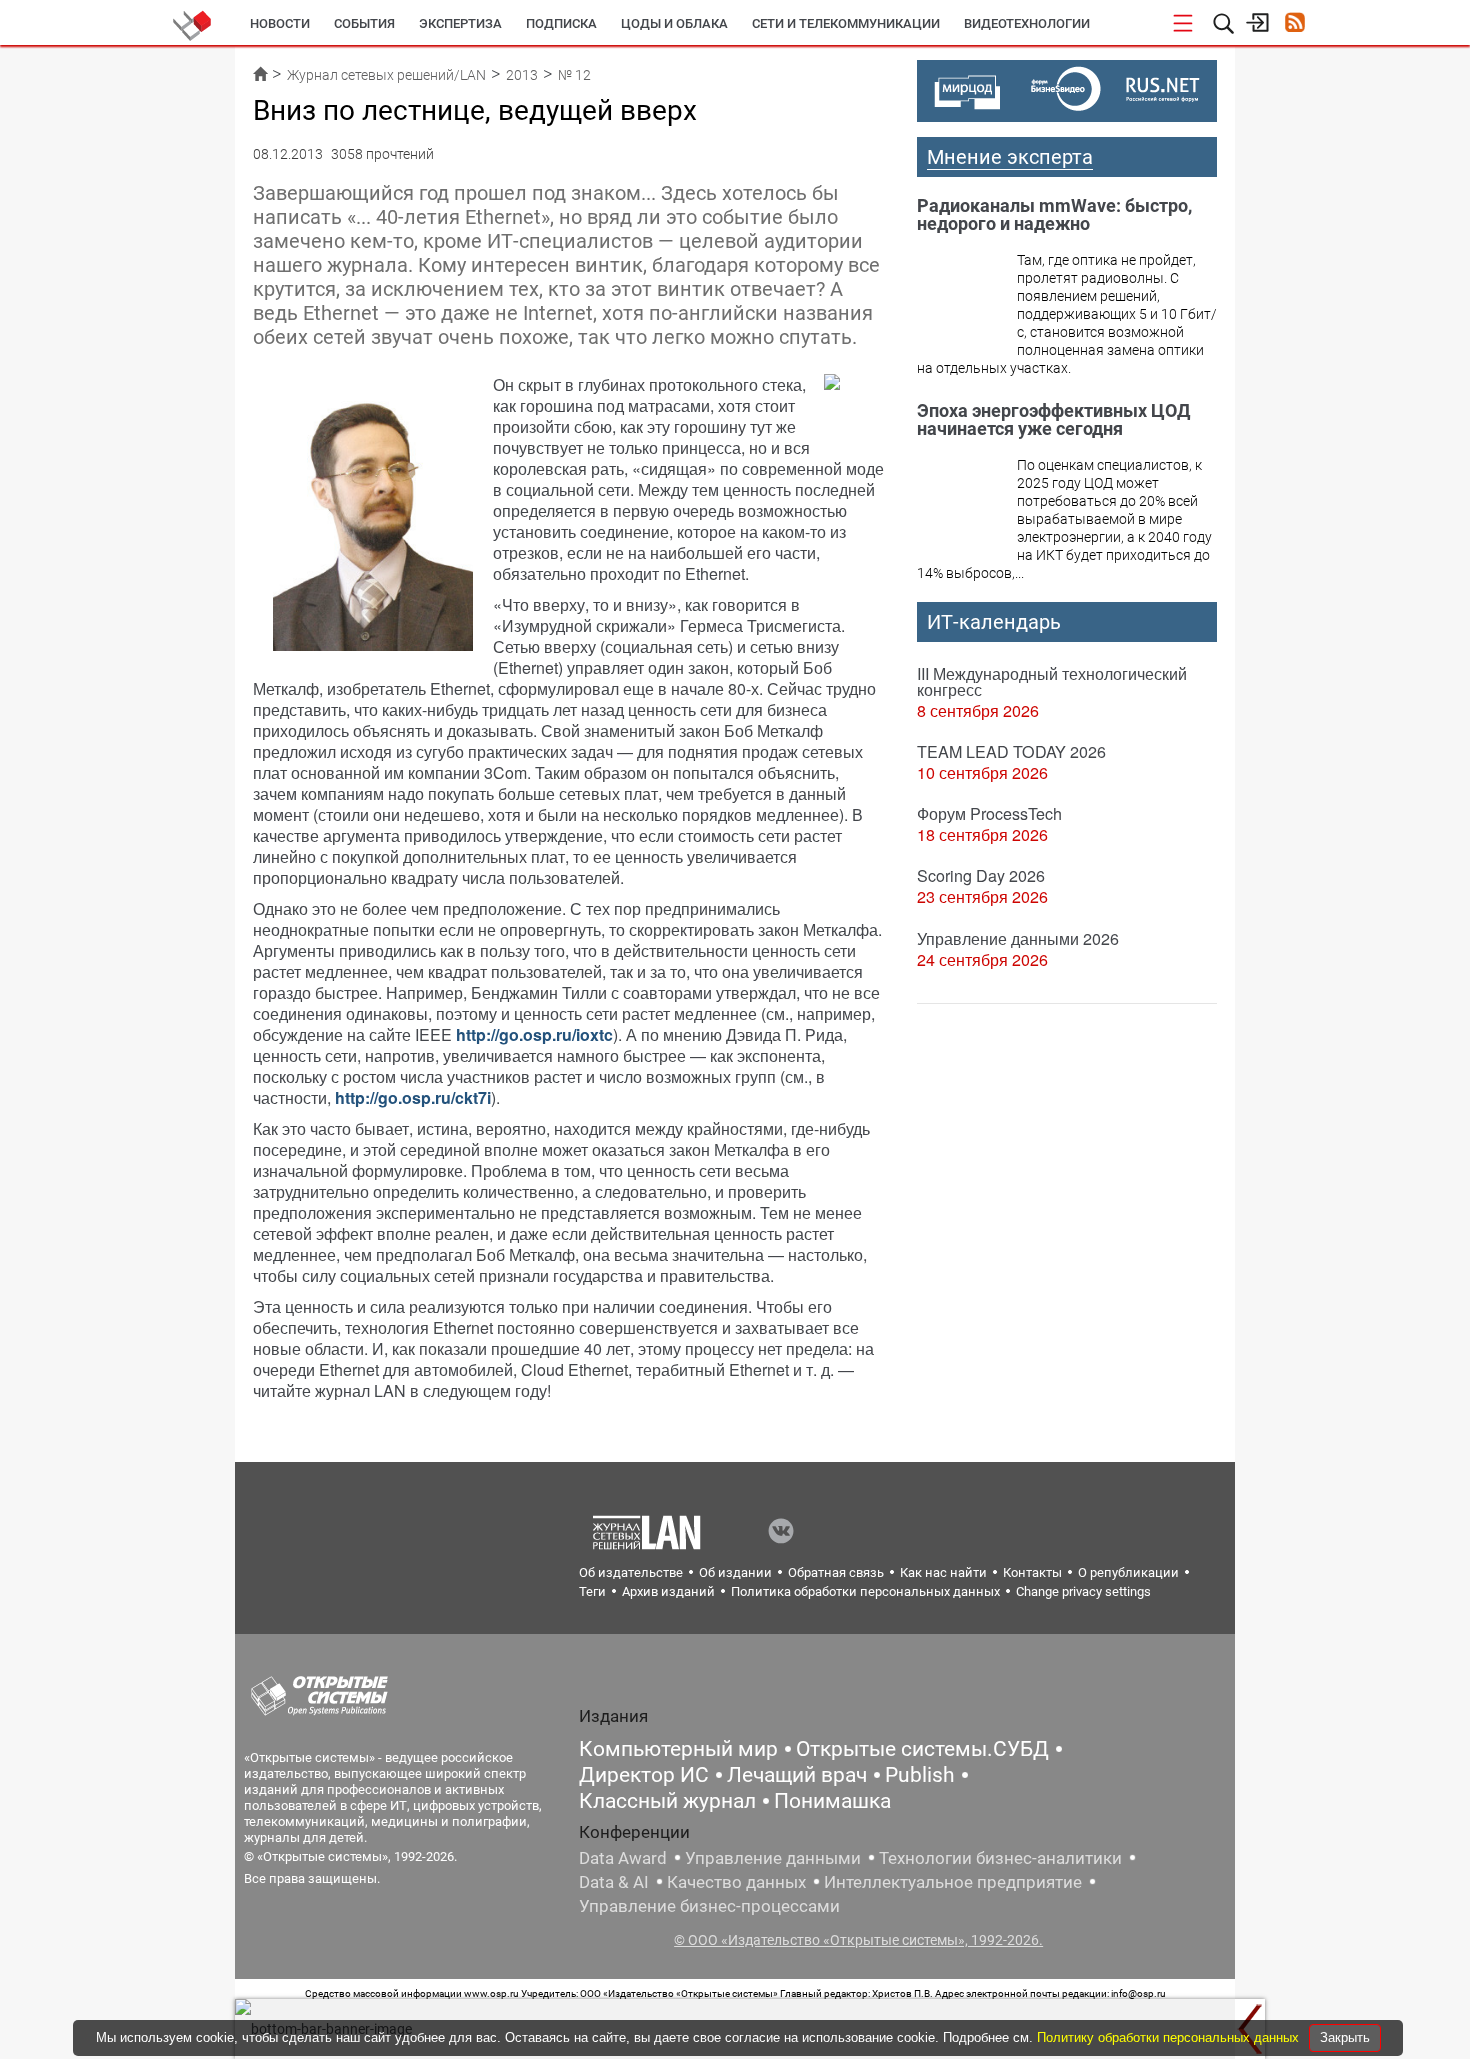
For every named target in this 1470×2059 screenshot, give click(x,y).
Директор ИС (644, 1775)
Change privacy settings (1083, 1591)
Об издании (735, 1572)
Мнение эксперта (1010, 157)
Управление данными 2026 (1018, 938)
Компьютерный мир (678, 1749)
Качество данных (736, 1882)
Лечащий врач (797, 1775)
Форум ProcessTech (989, 813)
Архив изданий (668, 1591)
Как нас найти (943, 1572)
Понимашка (832, 1801)
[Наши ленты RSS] (1294, 24)
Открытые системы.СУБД (922, 1749)
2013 (522, 75)
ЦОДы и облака (674, 23)
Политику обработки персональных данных (1170, 2037)
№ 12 (574, 75)
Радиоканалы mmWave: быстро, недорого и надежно (1054, 214)
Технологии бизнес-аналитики (1000, 1858)
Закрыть (1345, 2037)
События (364, 23)
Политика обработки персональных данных (865, 1591)
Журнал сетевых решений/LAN (386, 75)
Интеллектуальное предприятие (953, 1882)
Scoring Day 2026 (981, 875)
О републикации (1128, 1572)
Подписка (561, 23)
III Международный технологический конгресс (1052, 681)
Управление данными (773, 1858)
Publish (920, 1775)
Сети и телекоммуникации (846, 23)
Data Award (623, 1858)
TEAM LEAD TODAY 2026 (1011, 751)
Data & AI (614, 1882)
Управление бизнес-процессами (709, 1906)
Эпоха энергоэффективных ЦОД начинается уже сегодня (1053, 419)
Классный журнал (667, 1801)
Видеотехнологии (1027, 23)
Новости (280, 23)
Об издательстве (631, 1572)
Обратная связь (836, 1572)
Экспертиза (460, 23)
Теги (592, 1591)
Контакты (1032, 1572)
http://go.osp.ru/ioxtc (534, 1034)
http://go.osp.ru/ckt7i (413, 1097)
